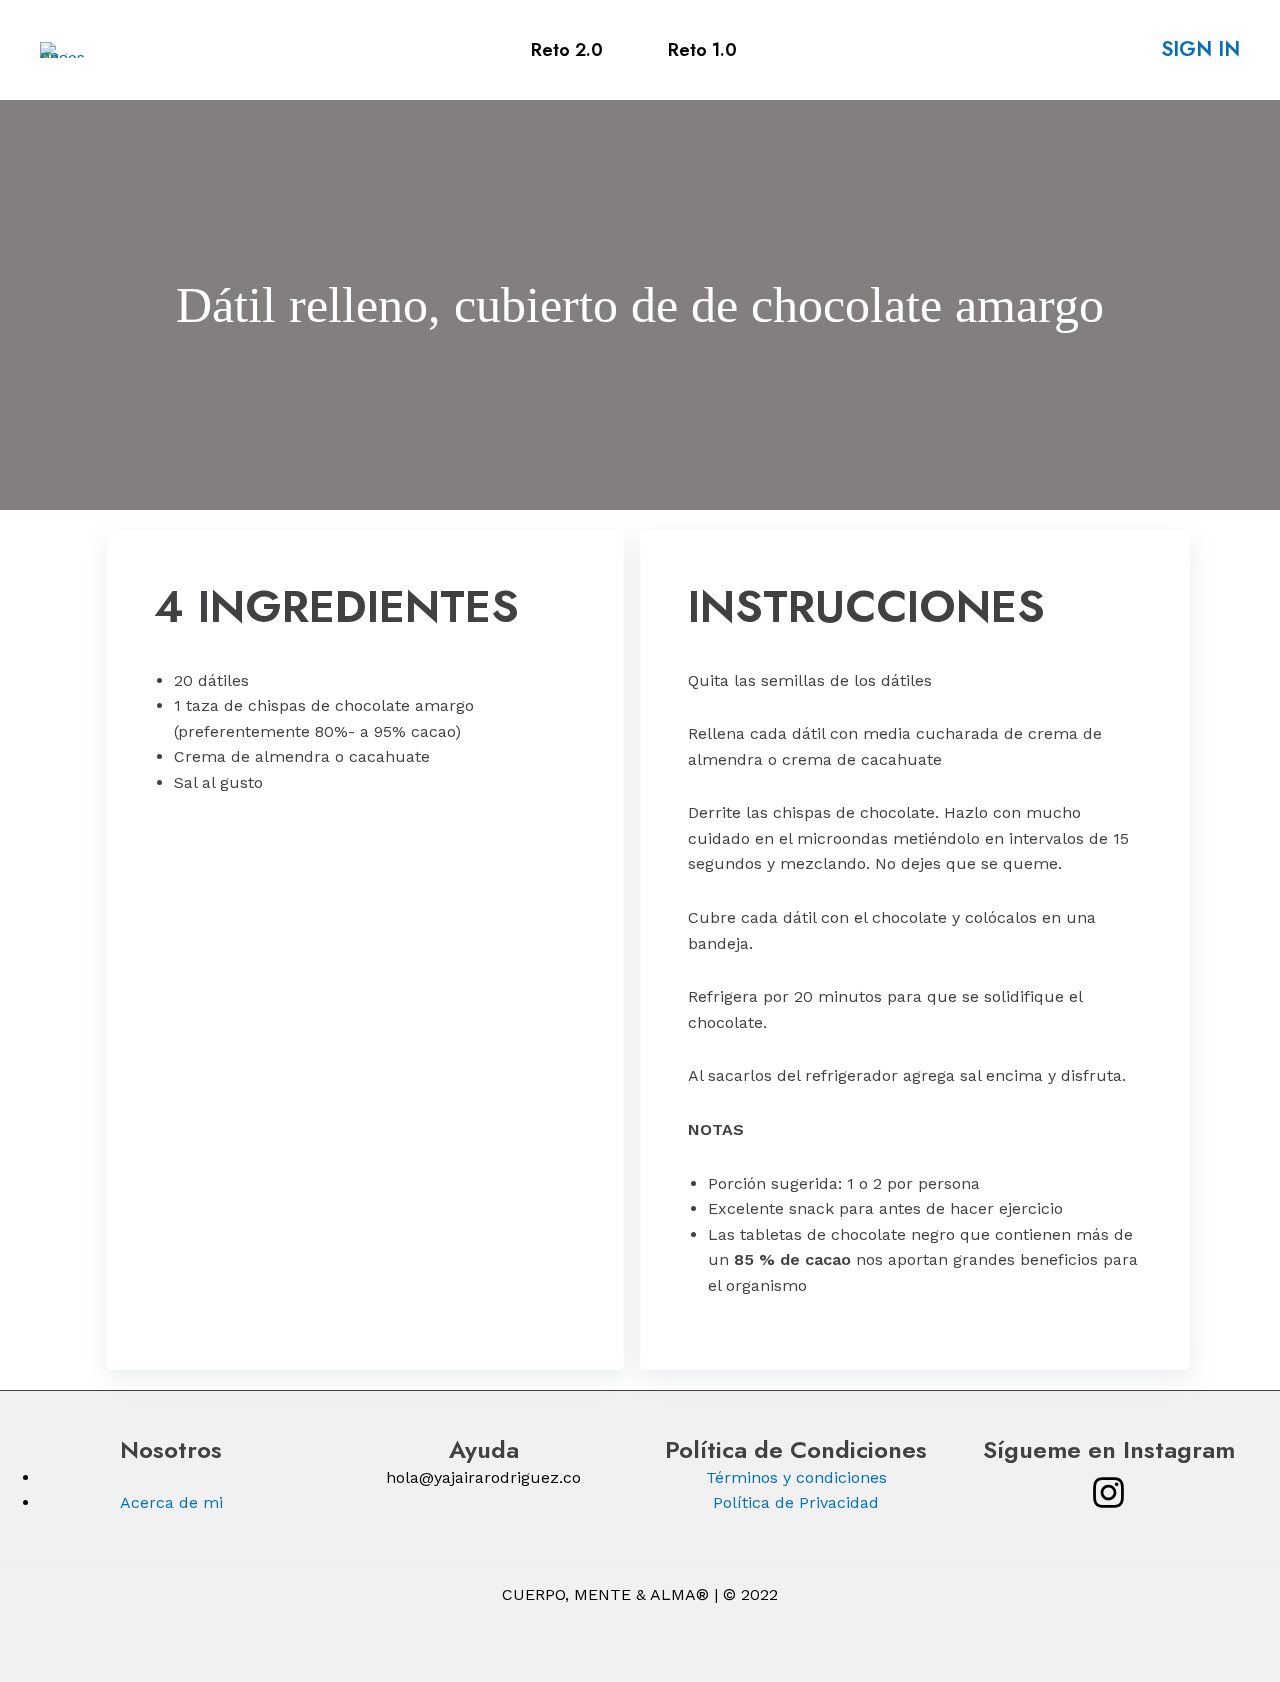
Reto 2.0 (567, 50)
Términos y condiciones (796, 1477)
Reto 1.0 (702, 50)
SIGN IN (1200, 49)
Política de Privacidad (796, 1502)
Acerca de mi (171, 1502)
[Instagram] (1108, 1492)
